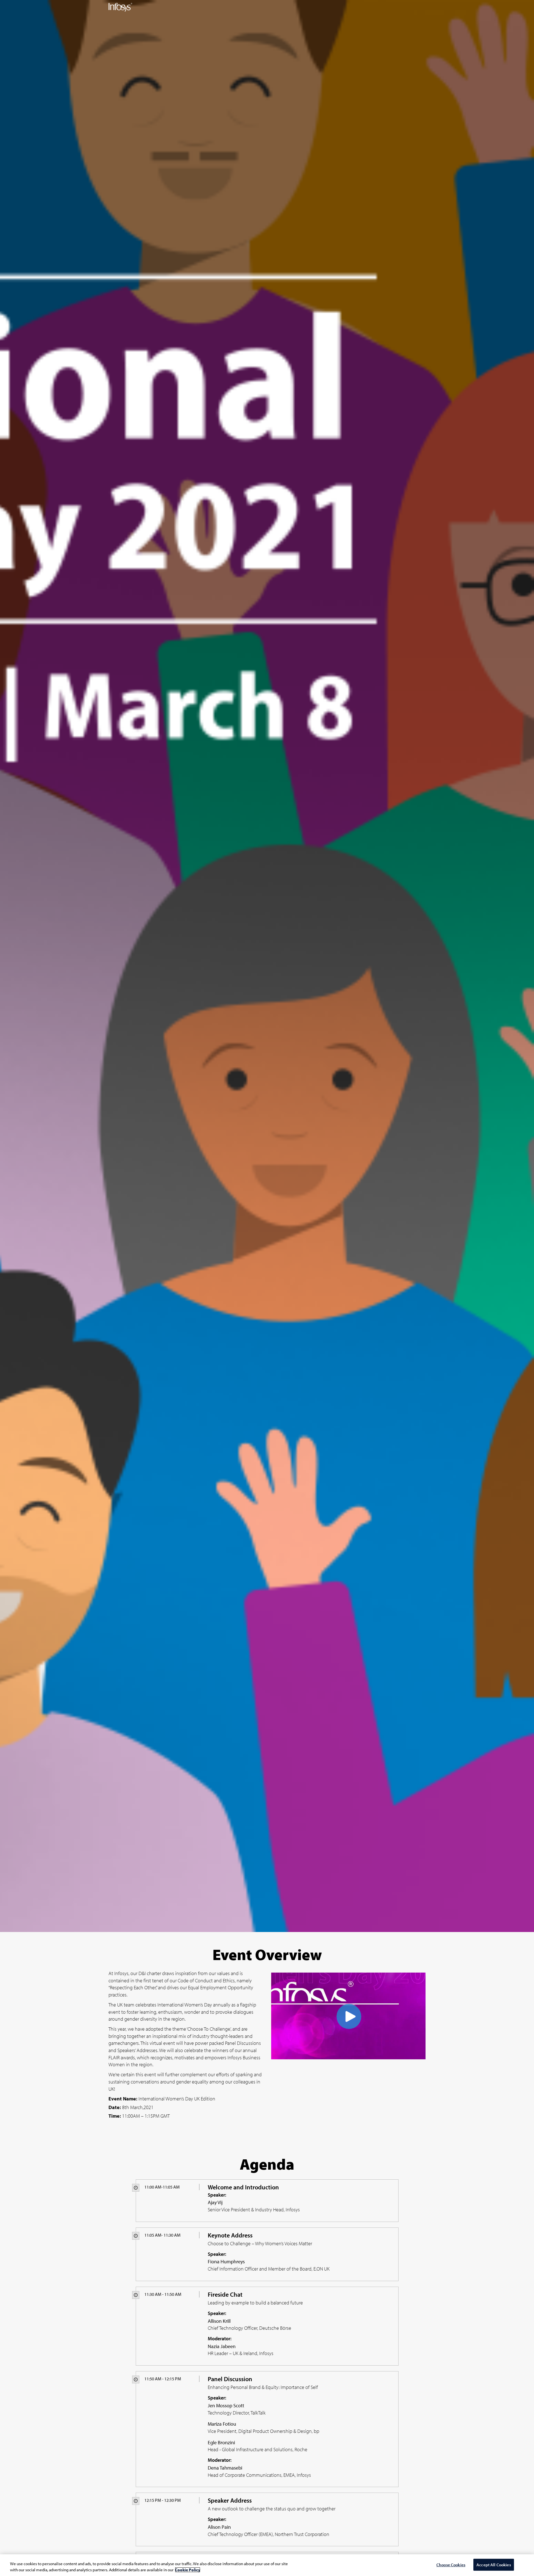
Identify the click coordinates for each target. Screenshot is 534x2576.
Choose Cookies (451, 2565)
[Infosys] (120, 7)
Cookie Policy (188, 2570)
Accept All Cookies (494, 2565)
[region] (267, 2565)
